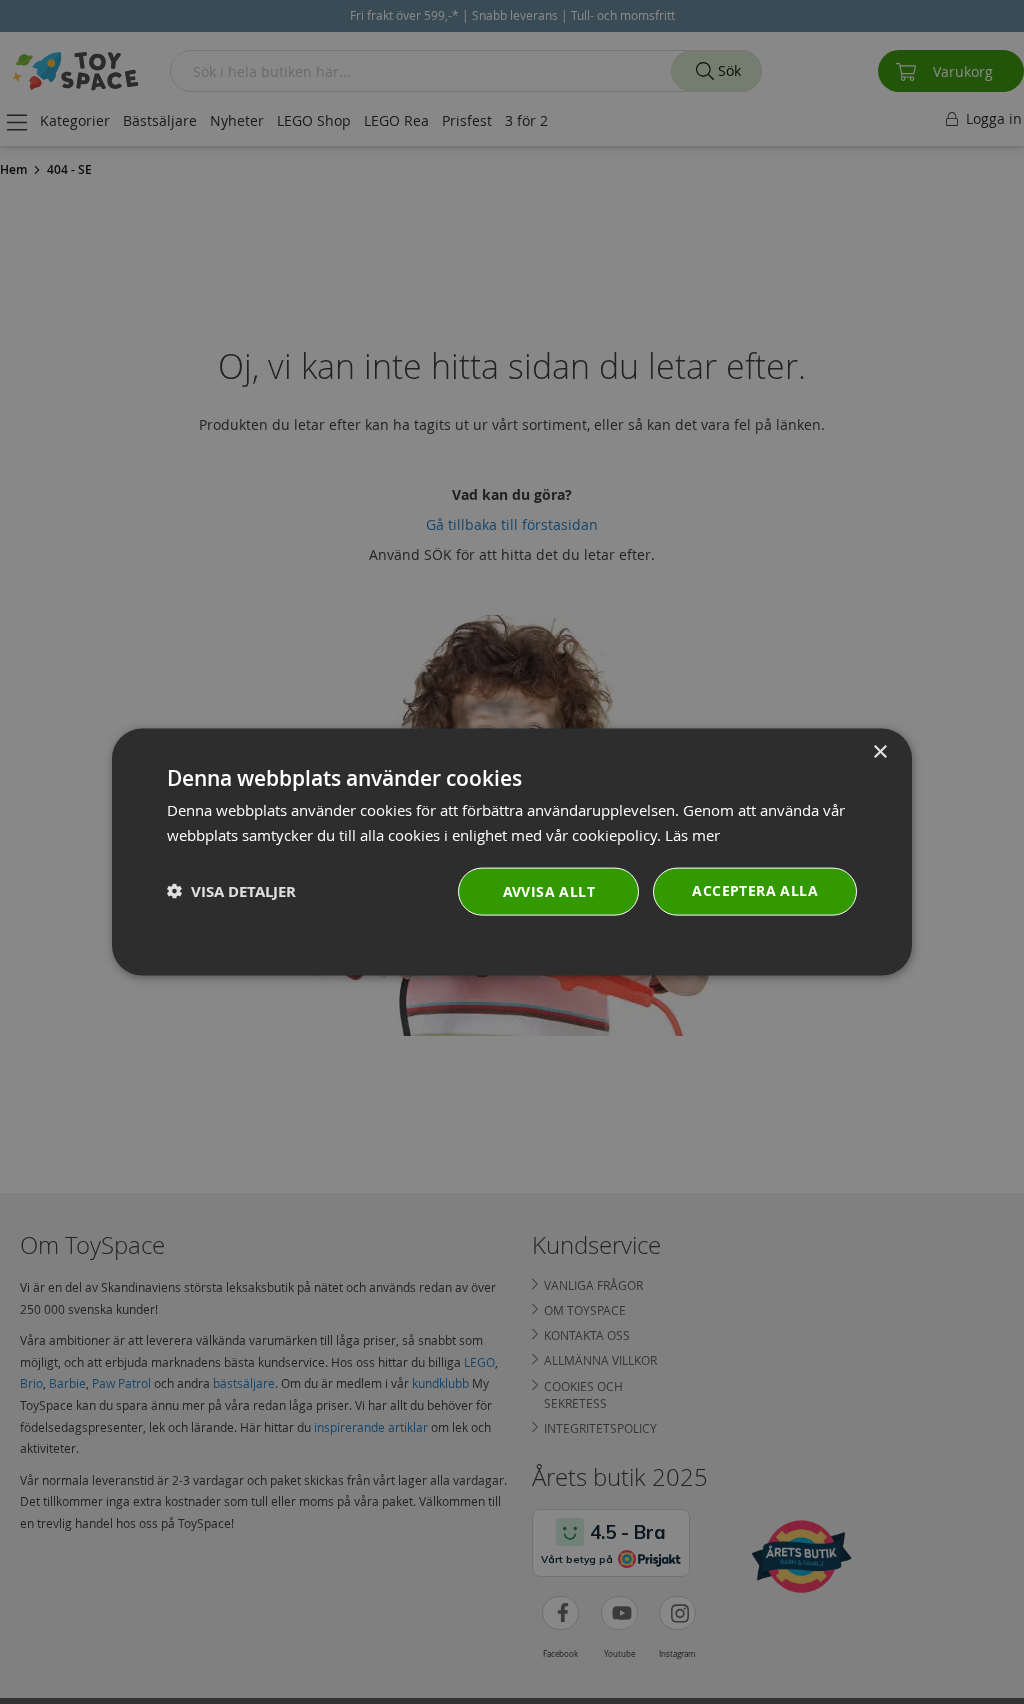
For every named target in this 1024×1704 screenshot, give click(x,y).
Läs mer (692, 835)
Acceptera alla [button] (755, 889)
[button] (231, 891)
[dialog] (512, 852)
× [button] (879, 752)
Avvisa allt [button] (549, 890)
